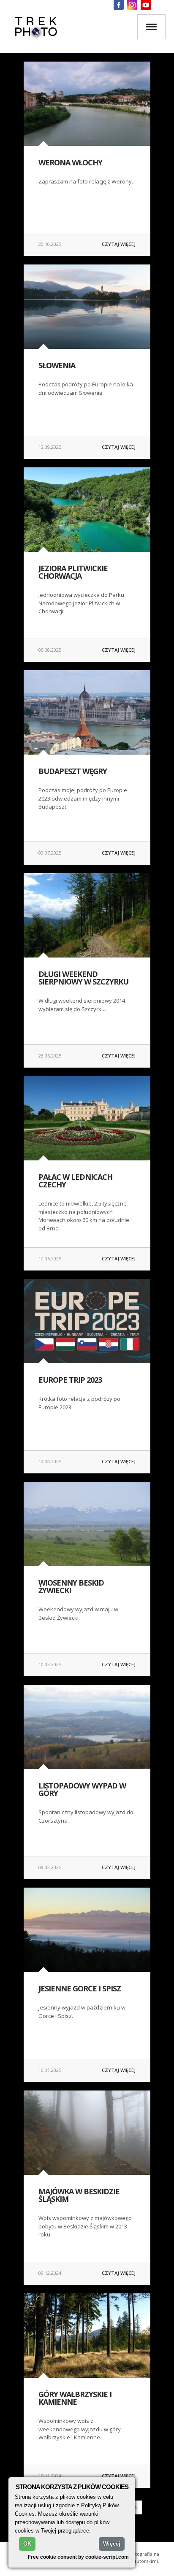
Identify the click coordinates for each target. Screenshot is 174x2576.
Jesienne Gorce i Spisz (80, 1988)
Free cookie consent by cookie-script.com (78, 2557)
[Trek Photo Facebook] (119, 5)
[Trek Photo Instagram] (132, 5)
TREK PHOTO (36, 27)
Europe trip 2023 (70, 1380)
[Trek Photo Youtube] (146, 5)
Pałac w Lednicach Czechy (75, 1181)
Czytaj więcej (119, 244)
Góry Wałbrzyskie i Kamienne (75, 2398)
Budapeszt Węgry (73, 771)
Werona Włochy (70, 162)
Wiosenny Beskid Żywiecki (71, 1586)
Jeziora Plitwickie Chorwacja (73, 572)
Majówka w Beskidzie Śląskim (79, 2195)
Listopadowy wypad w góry (82, 1789)
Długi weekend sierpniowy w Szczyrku (83, 978)
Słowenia (57, 365)
